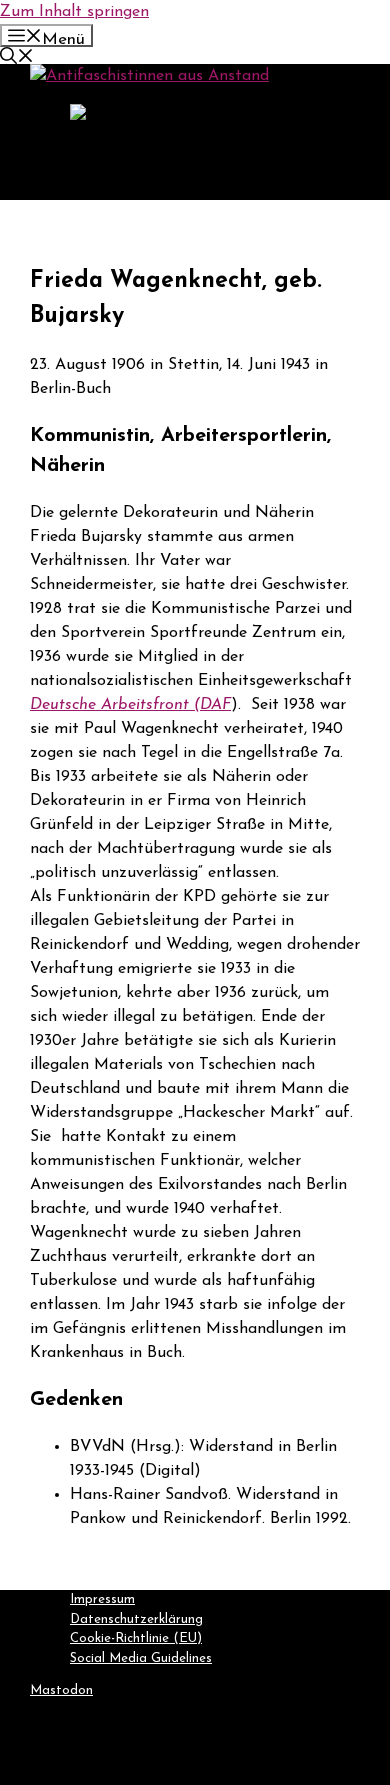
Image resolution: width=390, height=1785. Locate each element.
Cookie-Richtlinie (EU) (136, 1638)
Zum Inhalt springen (74, 12)
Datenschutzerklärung (136, 1619)
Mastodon (61, 1690)
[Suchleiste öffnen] (17, 59)
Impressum (102, 1599)
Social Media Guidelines (141, 1658)
